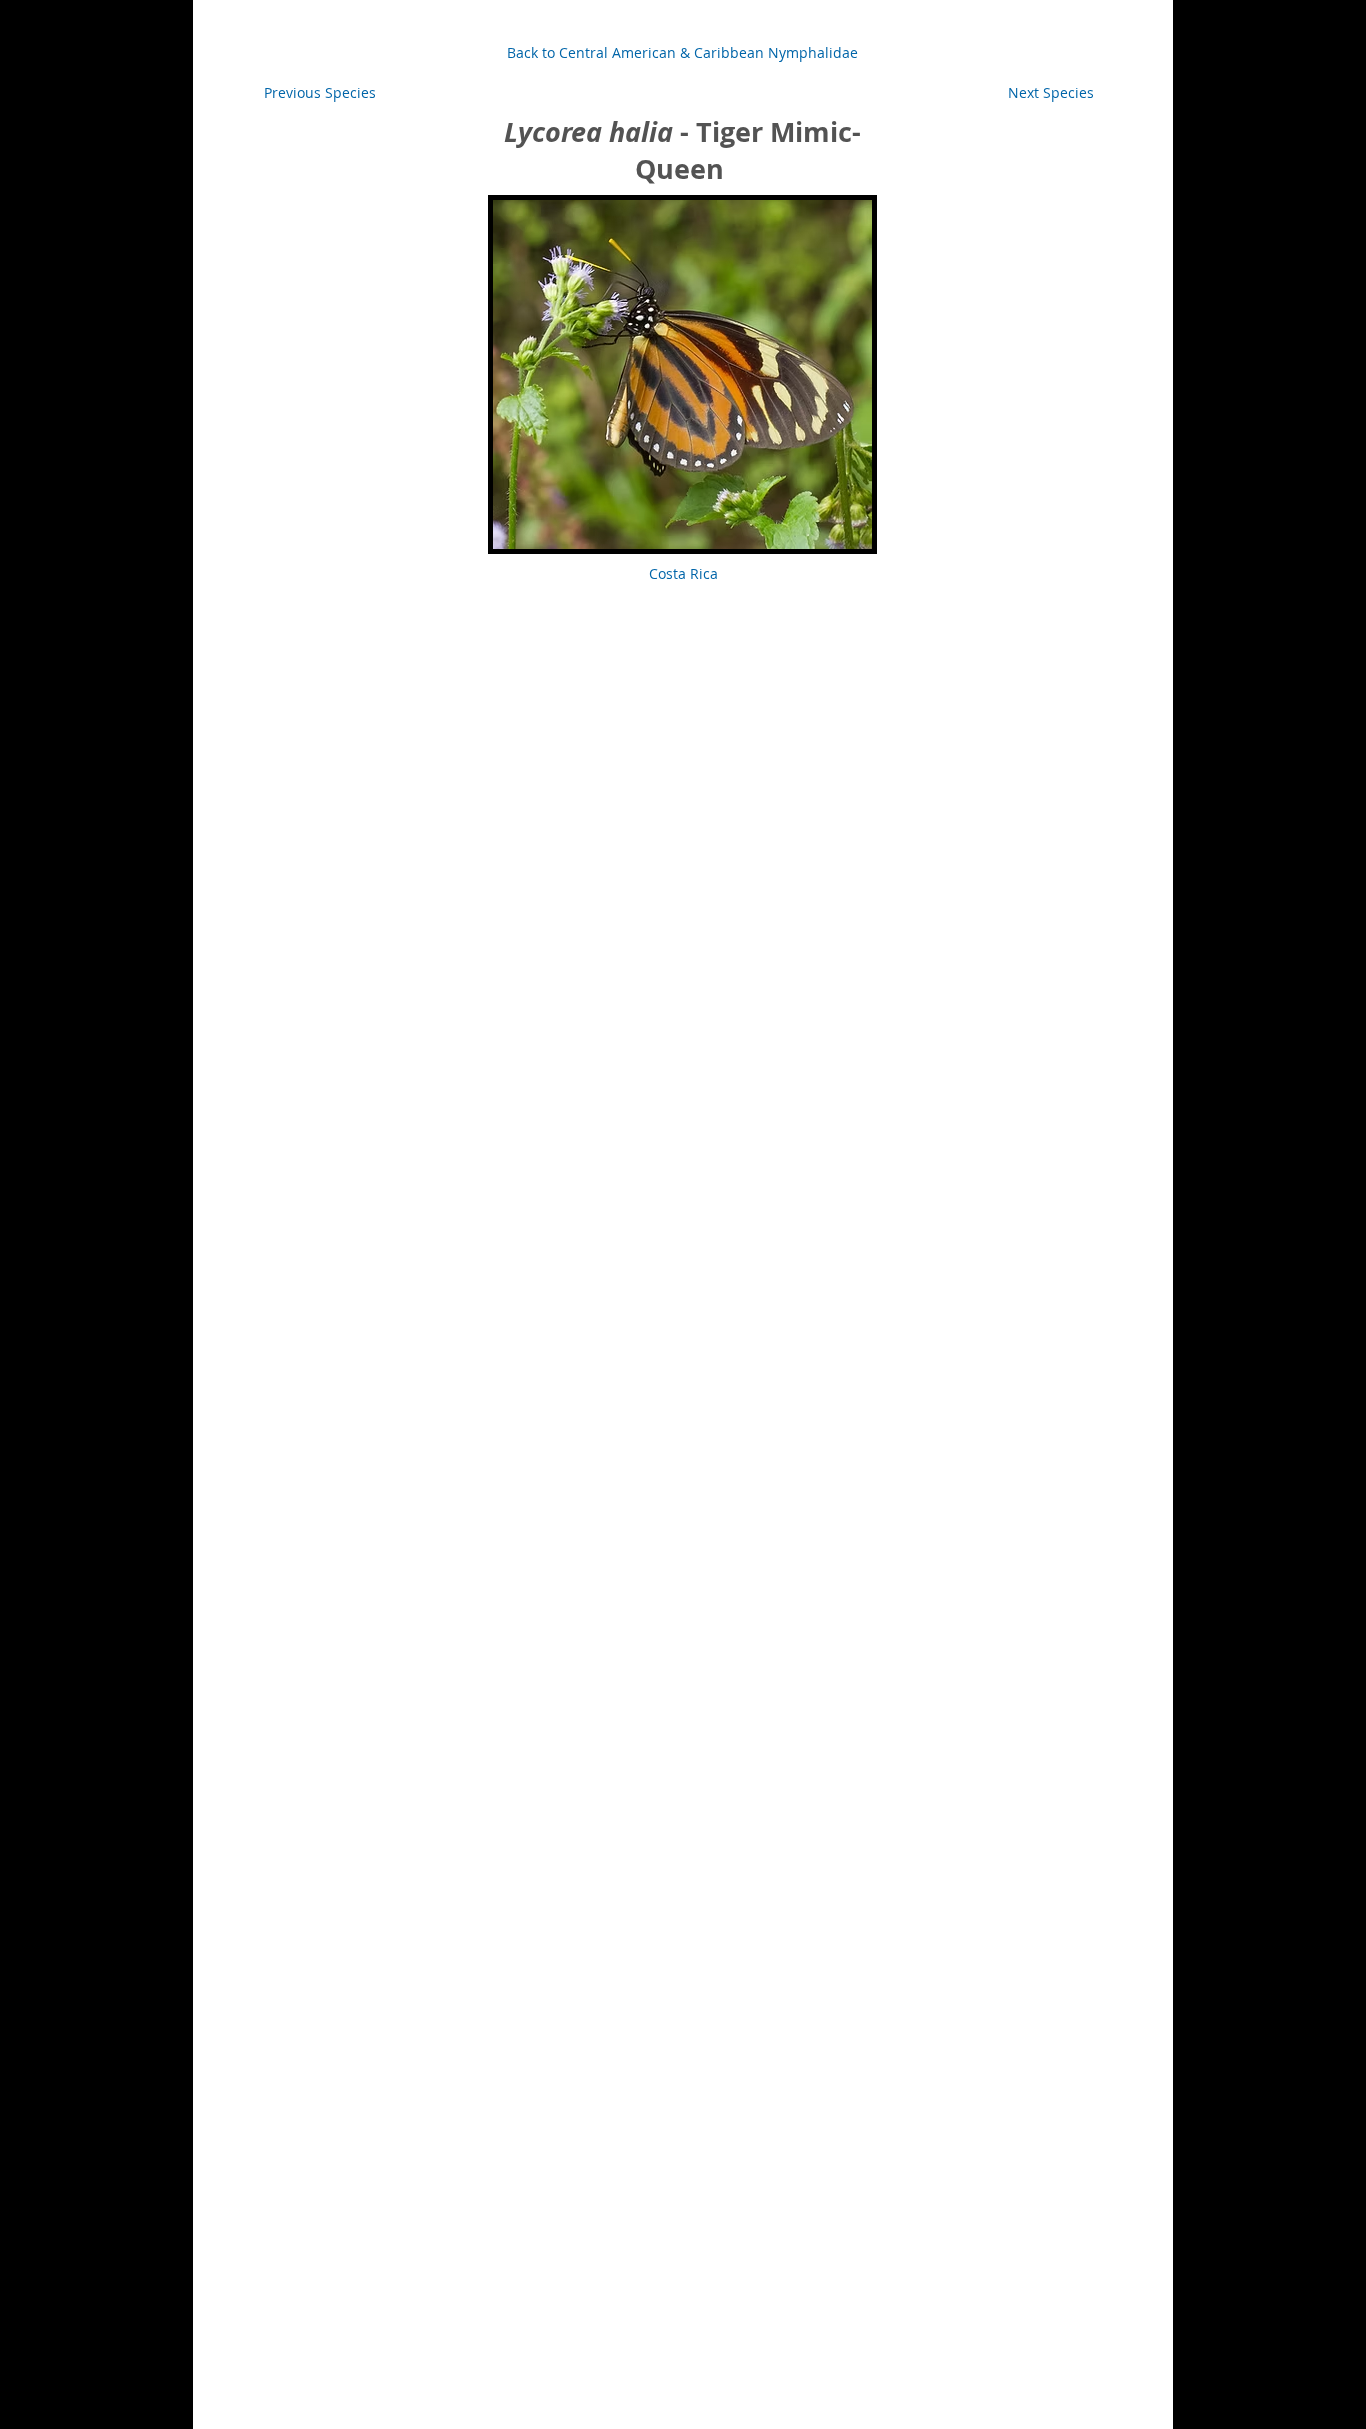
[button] (1051, 93)
